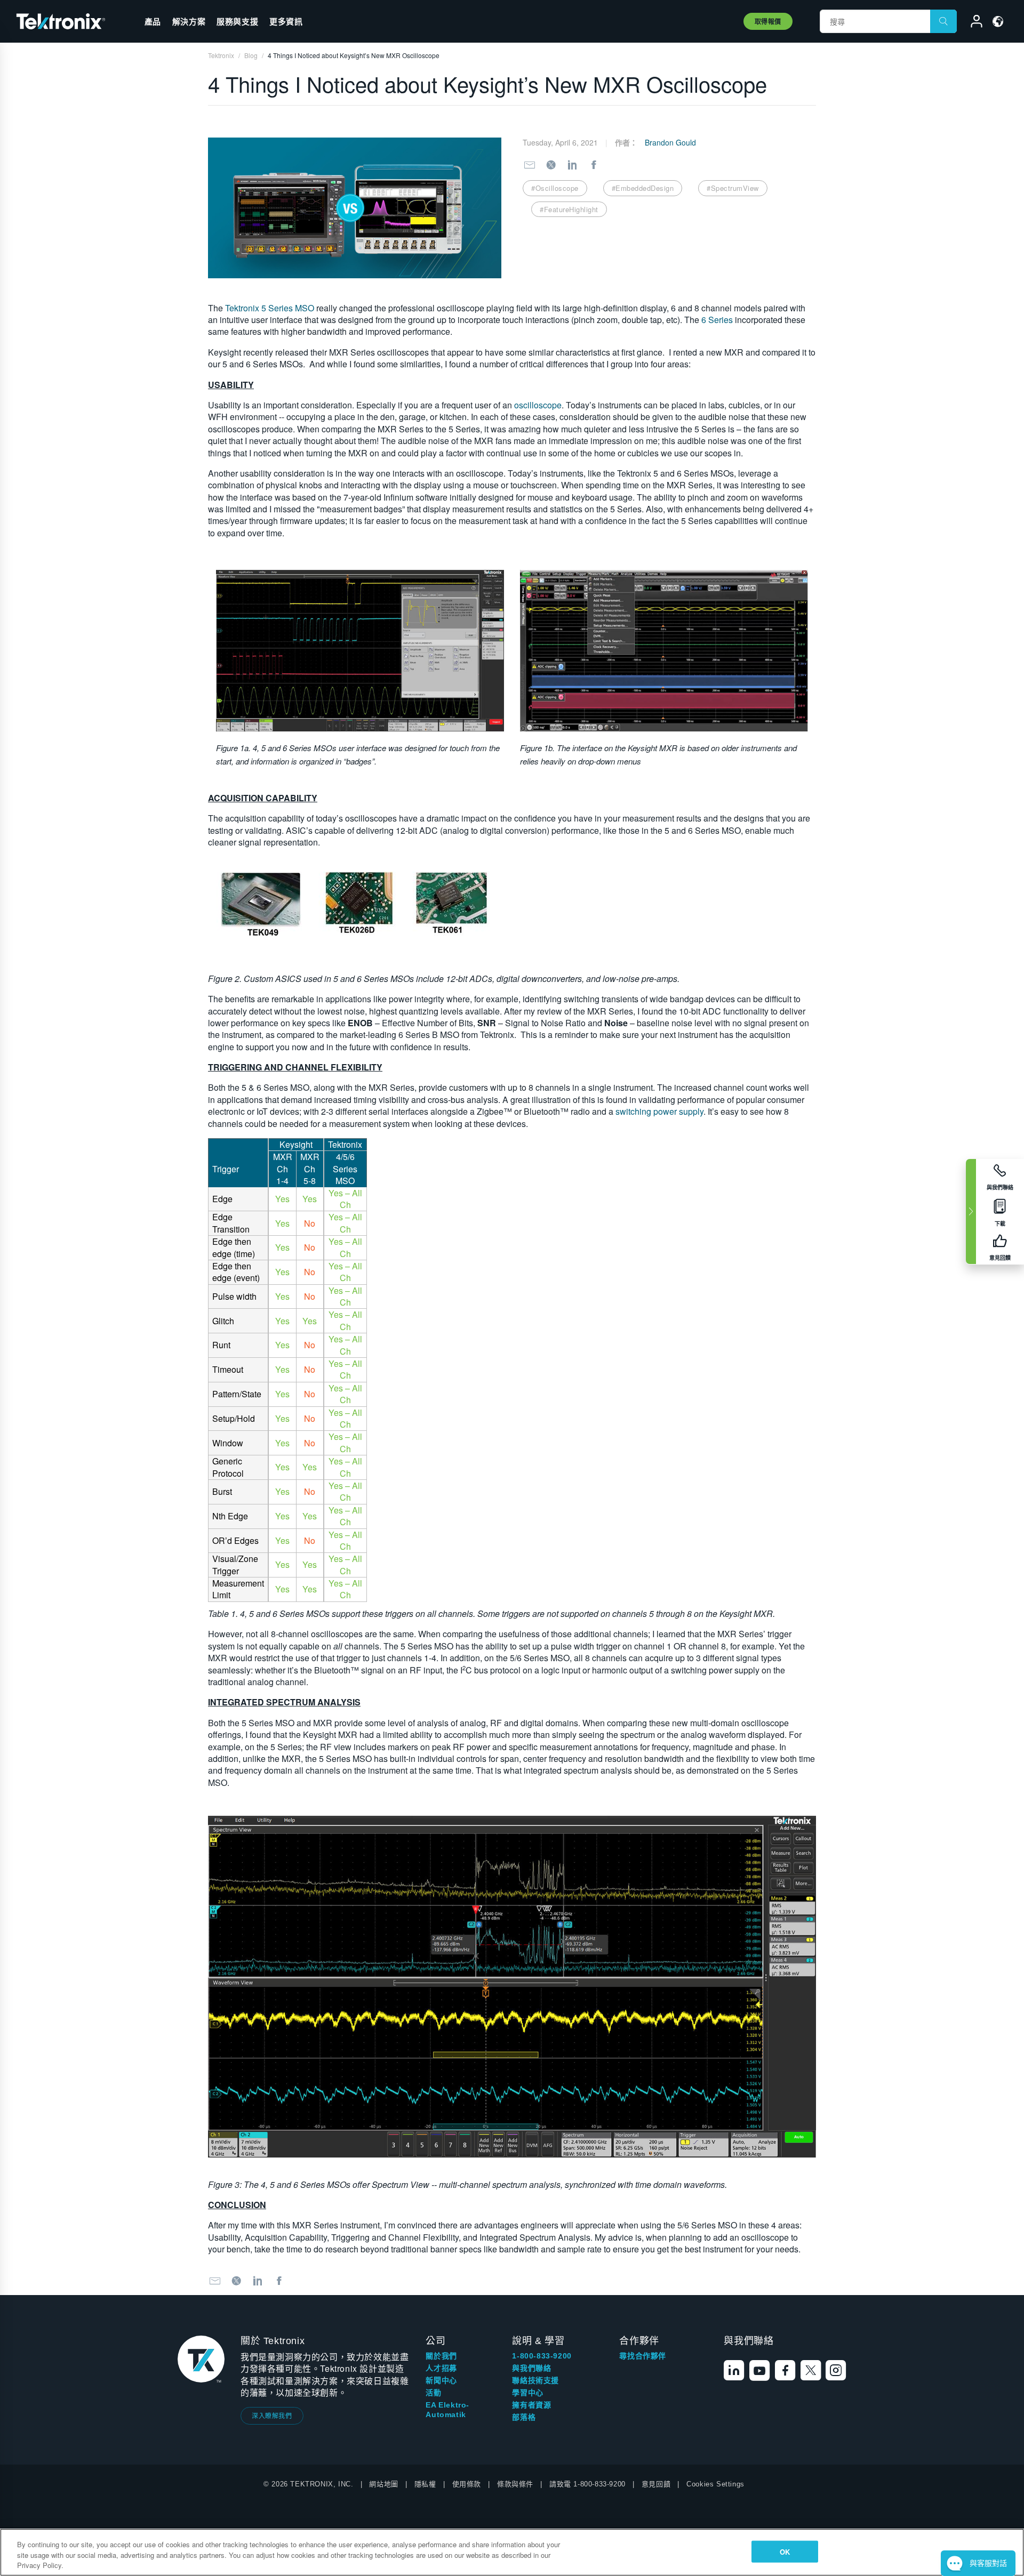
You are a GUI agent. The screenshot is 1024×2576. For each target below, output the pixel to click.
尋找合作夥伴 (643, 2356)
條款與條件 (515, 2484)
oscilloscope (538, 405)
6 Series (717, 320)
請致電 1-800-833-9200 (587, 2484)
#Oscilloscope (555, 188)
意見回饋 (656, 2484)
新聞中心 (441, 2380)
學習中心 (527, 2393)
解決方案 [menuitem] (189, 21)
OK (785, 2551)
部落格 (524, 2417)
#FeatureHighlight (569, 209)
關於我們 (441, 2356)
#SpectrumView (733, 188)
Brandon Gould (670, 142)
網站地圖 (383, 2484)
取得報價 (768, 21)
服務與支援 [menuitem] (237, 21)
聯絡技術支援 (535, 2380)
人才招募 (441, 2368)
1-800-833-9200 (542, 2356)
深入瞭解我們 (272, 2415)
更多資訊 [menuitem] (286, 21)
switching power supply (659, 1111)
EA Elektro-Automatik (447, 2410)
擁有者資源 (531, 2405)
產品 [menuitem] (153, 21)
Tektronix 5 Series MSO (270, 308)
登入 (972, 23)
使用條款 (467, 2484)
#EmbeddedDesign (643, 188)
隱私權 (425, 2484)
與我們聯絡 (531, 2368)
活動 (433, 2393)
